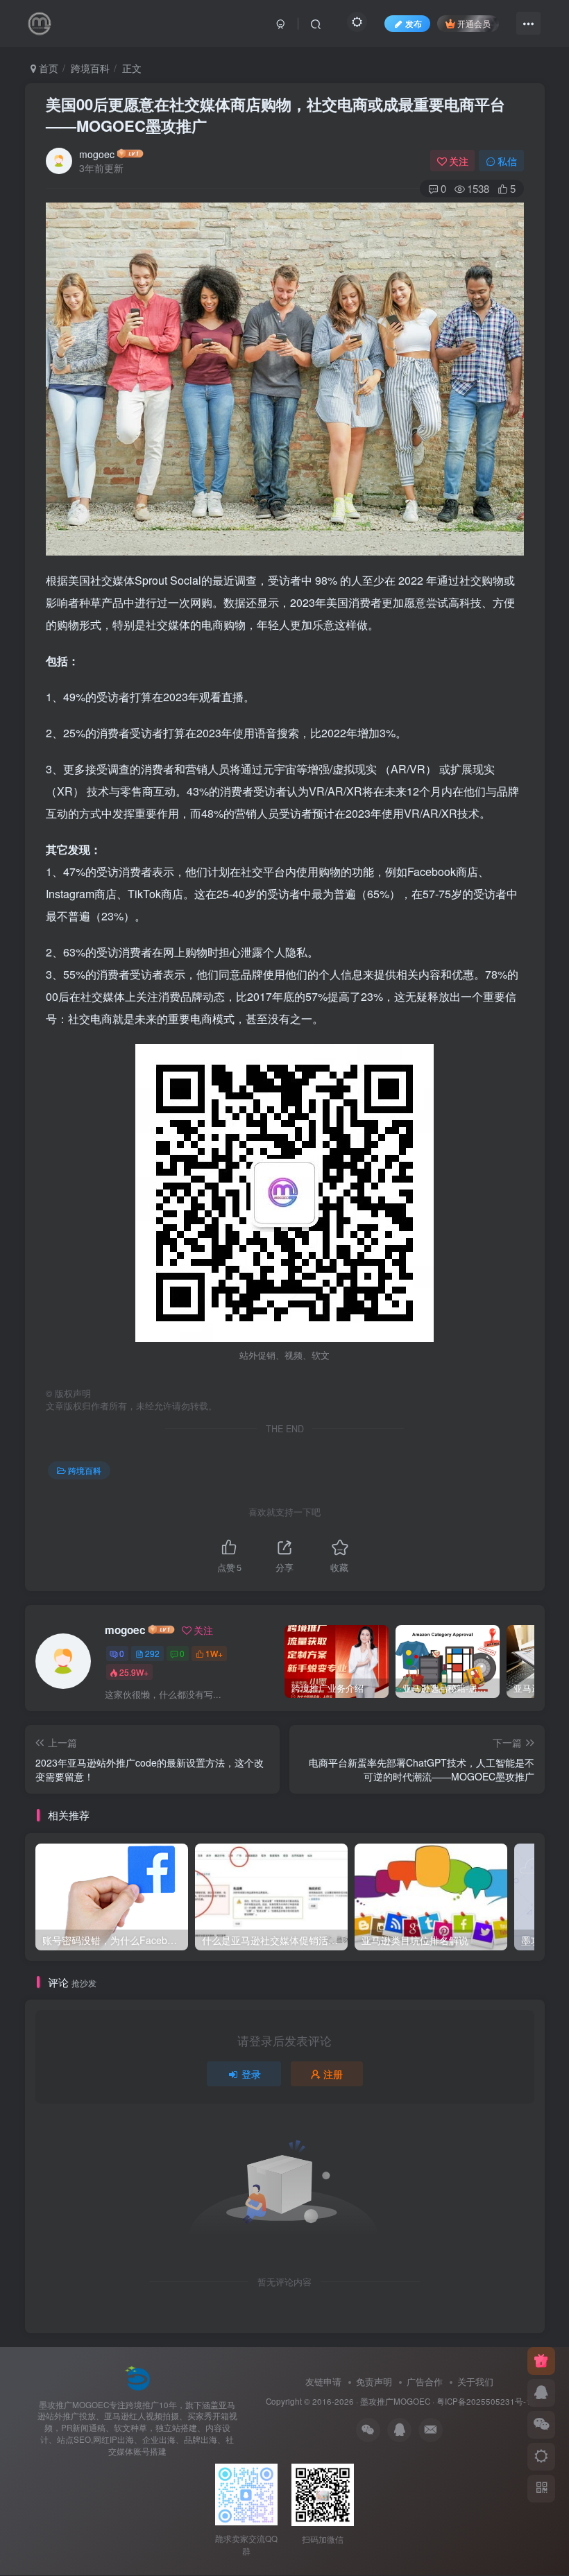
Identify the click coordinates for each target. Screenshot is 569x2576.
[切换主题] (541, 2457)
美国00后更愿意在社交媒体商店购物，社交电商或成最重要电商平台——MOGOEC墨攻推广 (275, 115)
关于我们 (475, 2381)
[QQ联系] (541, 2393)
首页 (47, 68)
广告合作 (425, 2381)
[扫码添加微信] (541, 2425)
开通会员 (474, 23)
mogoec (97, 154)
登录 (251, 2074)
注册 (333, 2074)
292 (152, 1653)
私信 (507, 161)
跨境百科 (90, 68)
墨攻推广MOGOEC (395, 2401)
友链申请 (323, 2381)
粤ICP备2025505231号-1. (485, 2401)
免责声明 (374, 2381)
